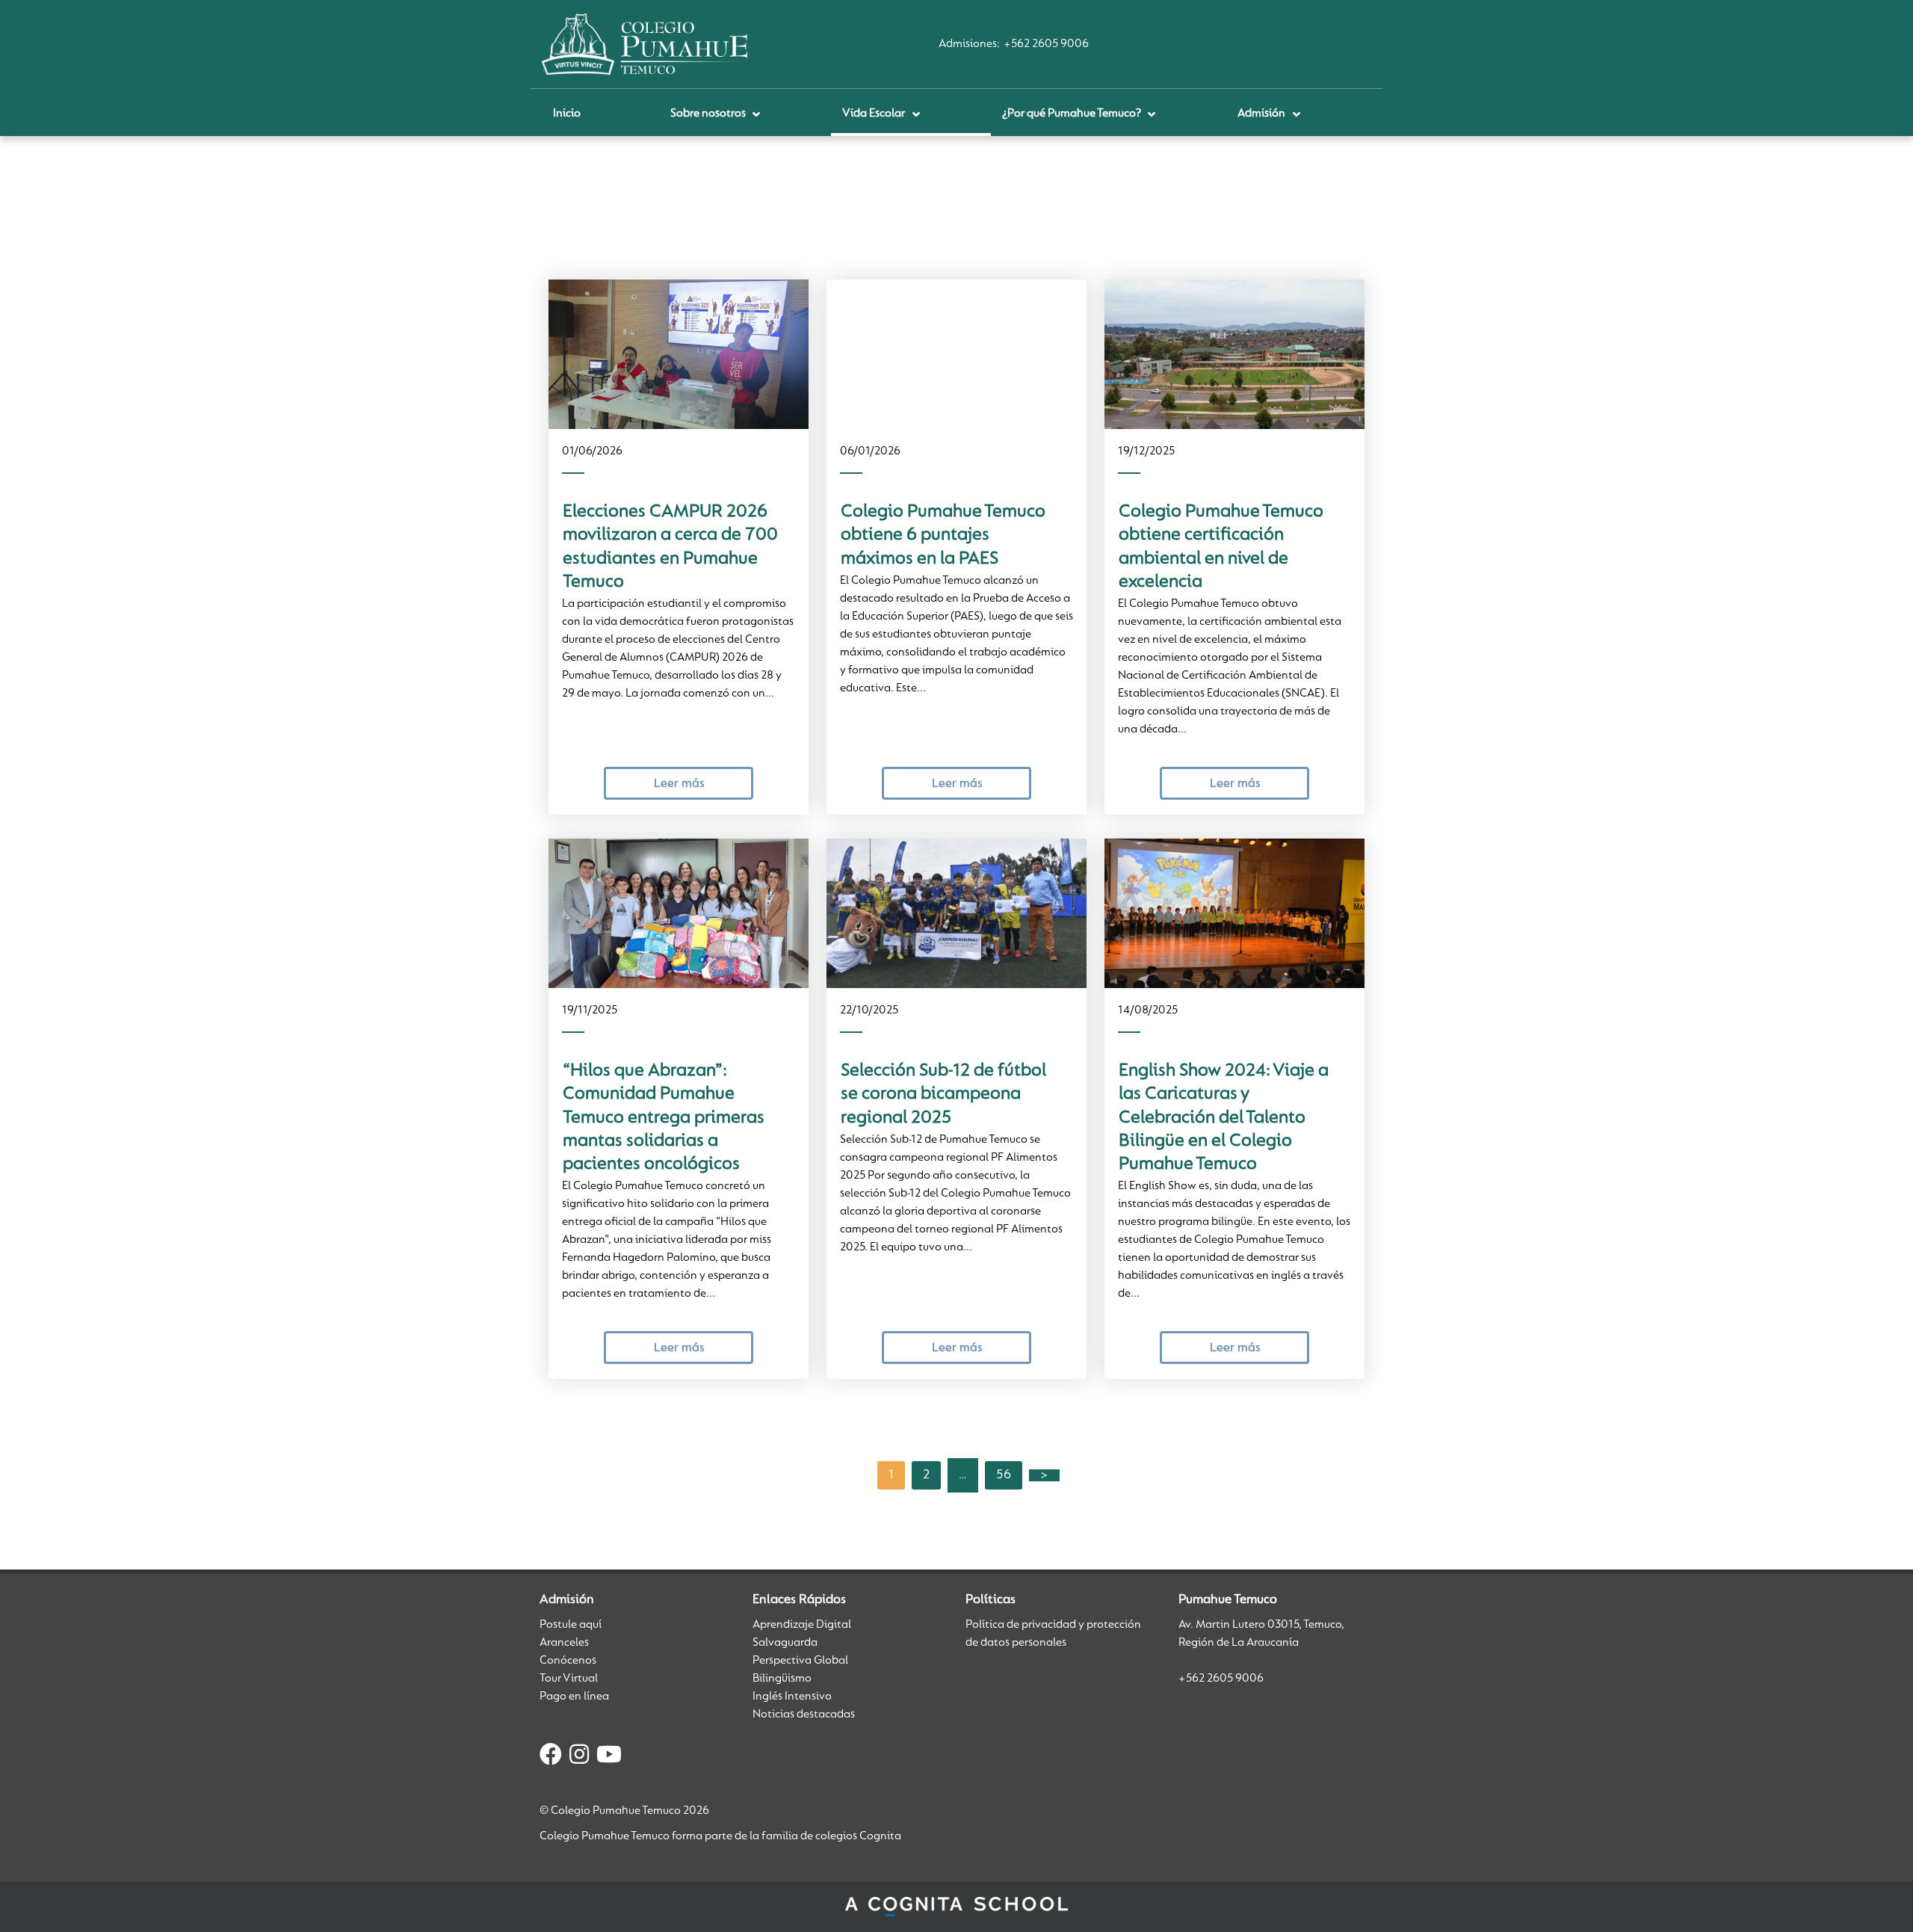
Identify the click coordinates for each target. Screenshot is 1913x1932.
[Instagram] (579, 1757)
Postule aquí (571, 1625)
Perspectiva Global (800, 1661)
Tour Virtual (569, 1679)
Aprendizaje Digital (802, 1625)
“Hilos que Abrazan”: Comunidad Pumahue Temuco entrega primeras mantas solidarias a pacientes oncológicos (664, 1118)
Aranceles (564, 1643)
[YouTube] (609, 1757)
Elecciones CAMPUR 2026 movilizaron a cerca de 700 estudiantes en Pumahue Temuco (670, 547)
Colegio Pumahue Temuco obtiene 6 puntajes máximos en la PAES (943, 536)
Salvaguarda (785, 1643)
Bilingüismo (782, 1679)
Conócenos (568, 1661)
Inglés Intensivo (792, 1697)
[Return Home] (645, 44)
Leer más (679, 784)
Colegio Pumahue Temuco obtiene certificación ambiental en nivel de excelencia (1221, 547)
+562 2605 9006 (1046, 44)
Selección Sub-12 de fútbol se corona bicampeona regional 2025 (943, 1095)
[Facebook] (551, 1757)
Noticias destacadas (804, 1715)
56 (1004, 1475)
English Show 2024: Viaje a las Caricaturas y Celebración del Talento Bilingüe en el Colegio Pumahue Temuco (1224, 1118)
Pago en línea (574, 1697)
